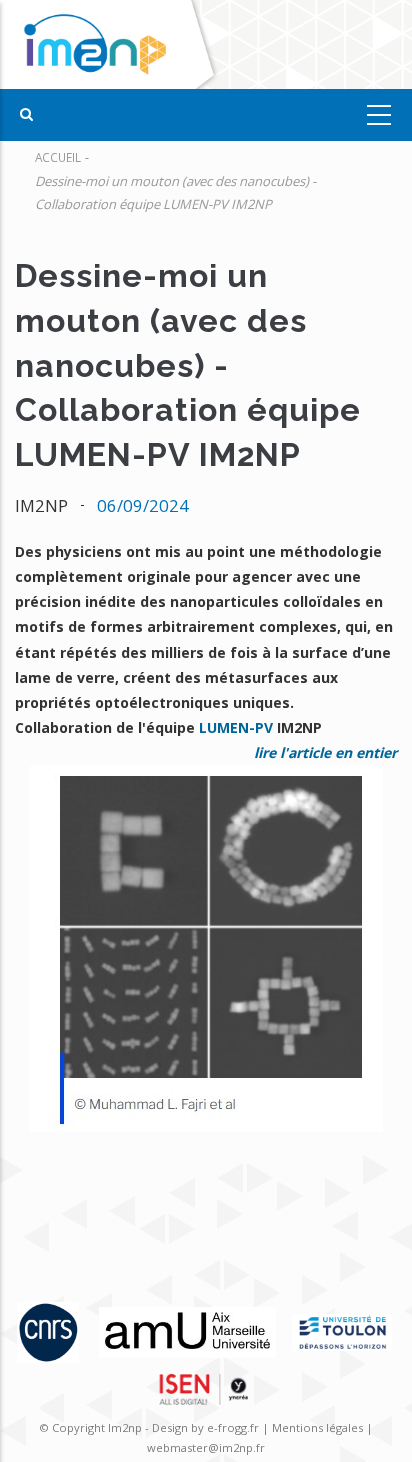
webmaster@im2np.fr (206, 1447)
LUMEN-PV (236, 727)
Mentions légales (317, 1427)
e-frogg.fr (234, 1427)
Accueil (58, 157)
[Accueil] (112, 44)
